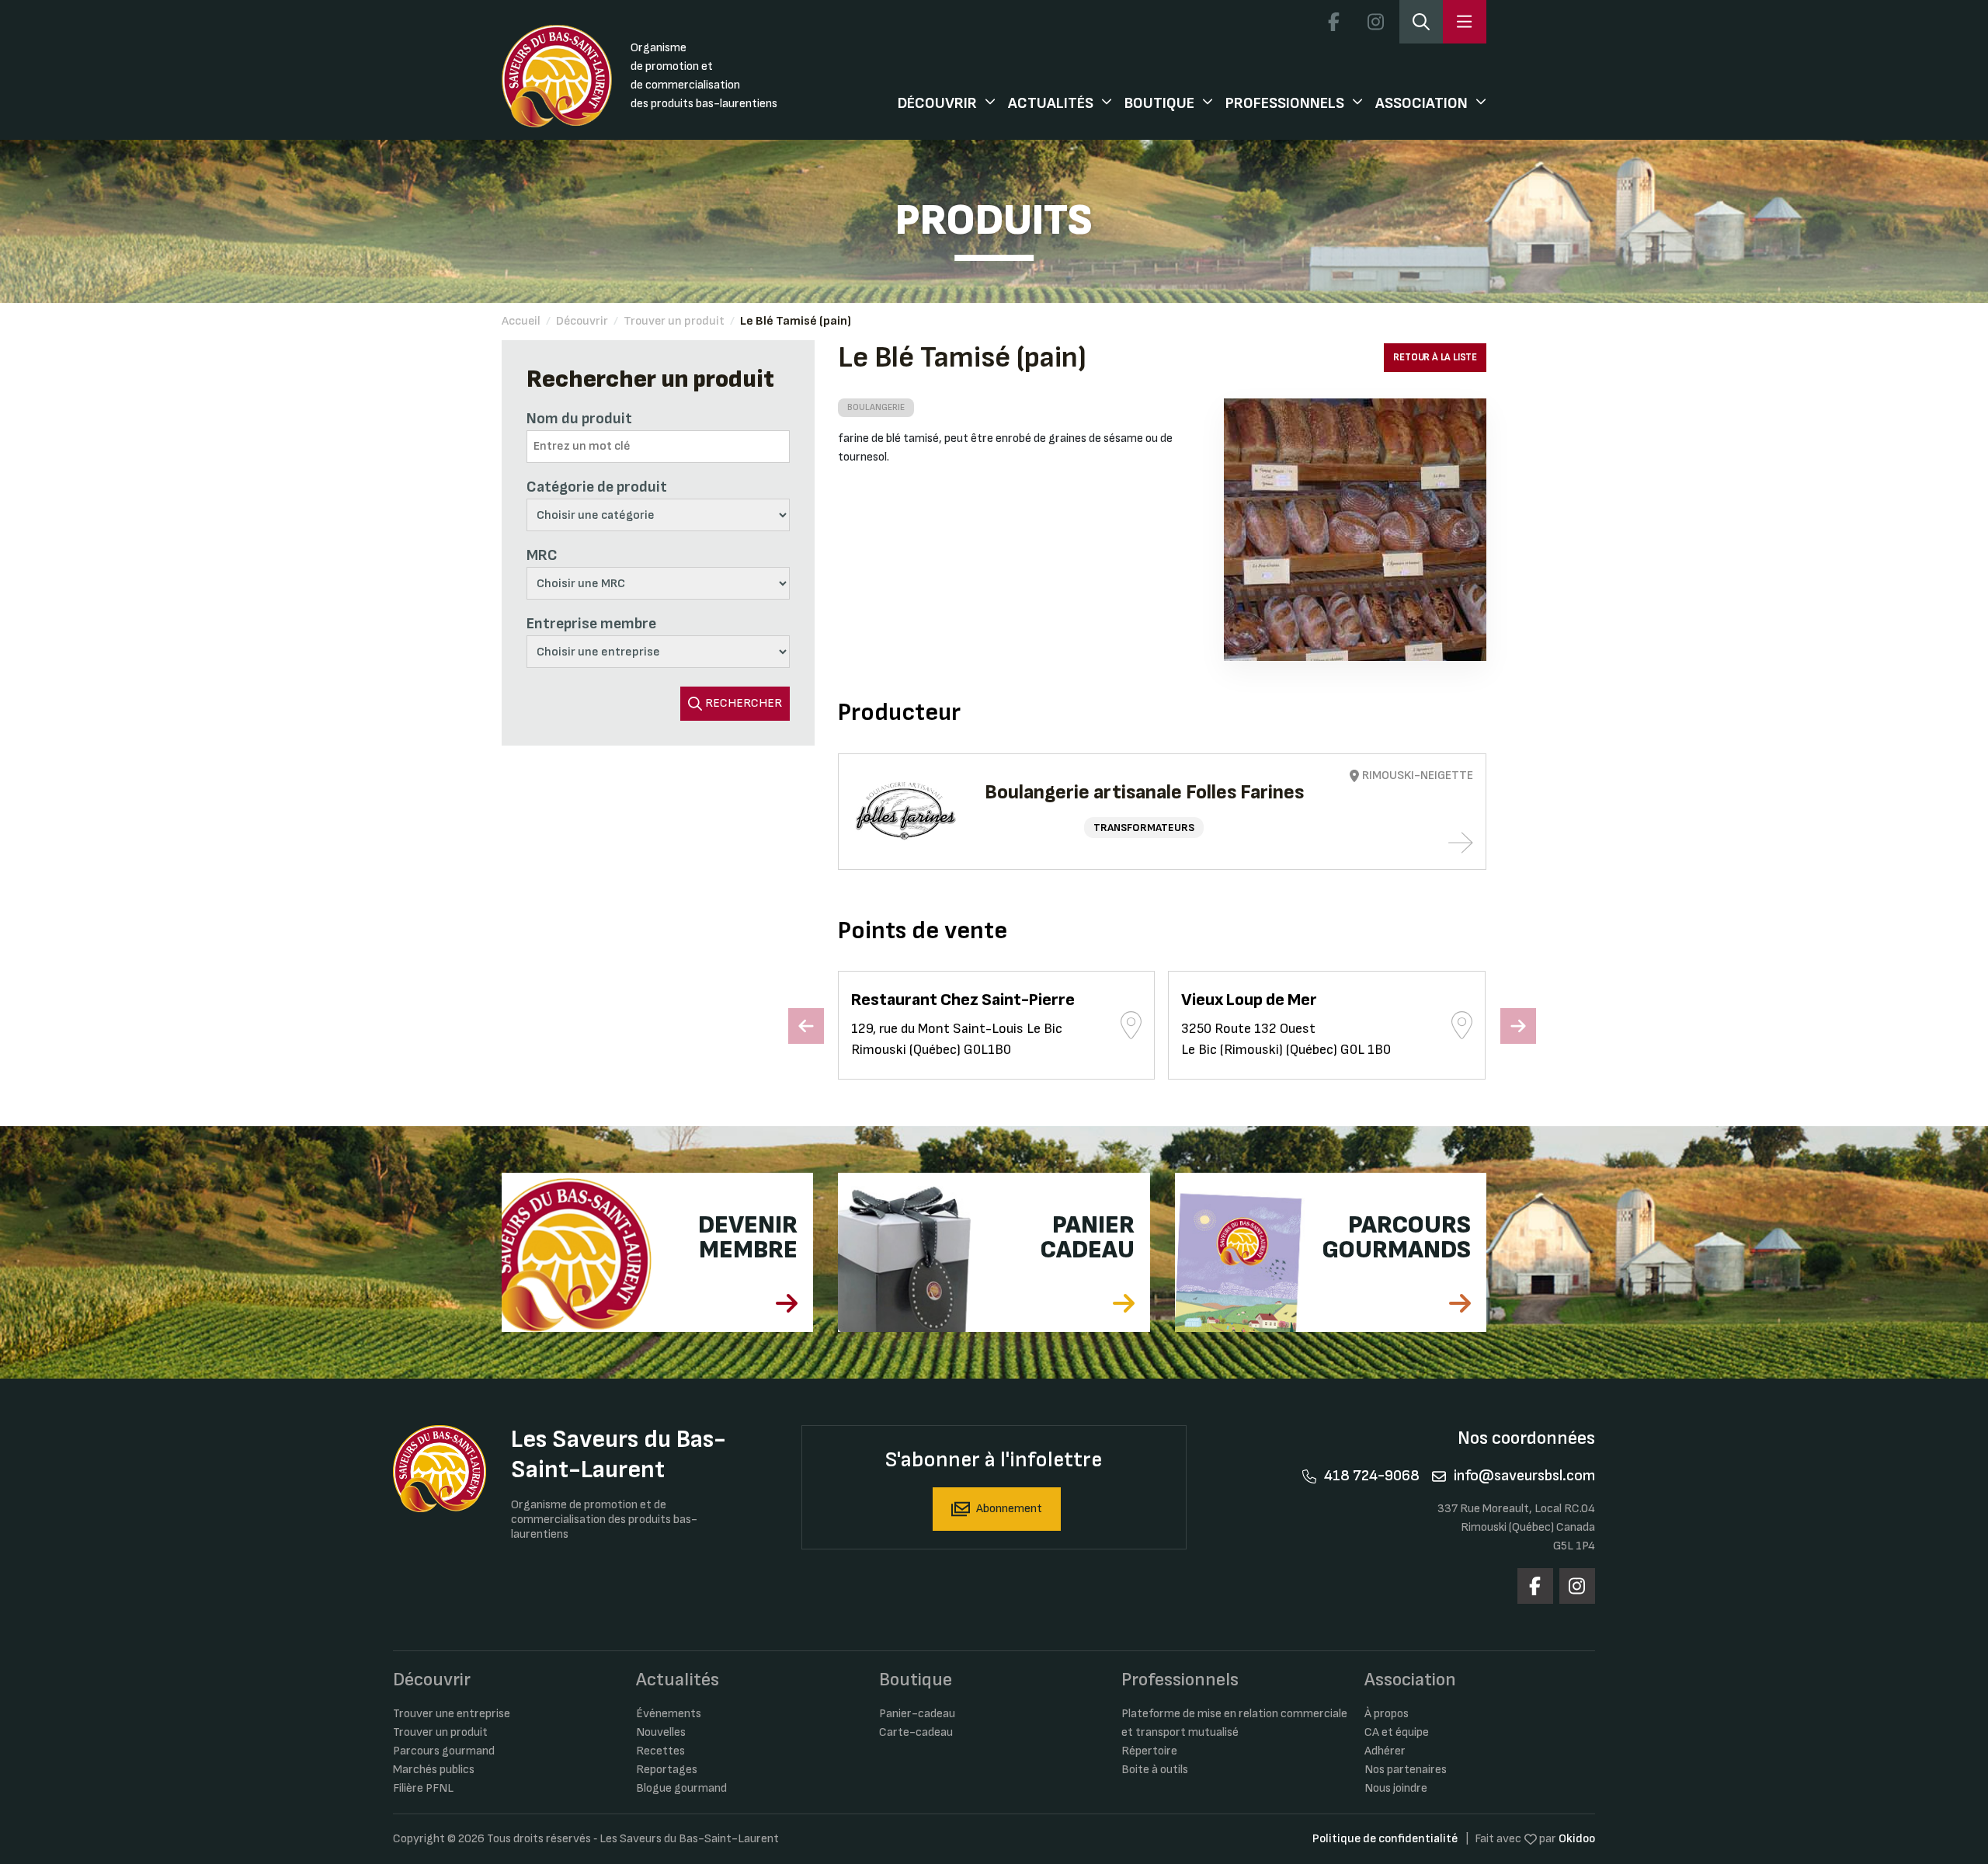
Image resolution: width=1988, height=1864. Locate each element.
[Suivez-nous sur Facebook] (1333, 22)
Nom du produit (579, 419)
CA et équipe (1397, 1732)
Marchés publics (434, 1770)
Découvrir (937, 103)
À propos (1387, 1714)
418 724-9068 (1372, 1476)
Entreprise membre (591, 624)
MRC (542, 555)
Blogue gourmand (681, 1788)
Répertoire (1149, 1751)
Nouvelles (661, 1732)
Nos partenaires (1406, 1770)
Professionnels (1285, 103)
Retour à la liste (1435, 357)
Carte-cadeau (916, 1732)
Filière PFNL (423, 1788)
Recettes (660, 1751)
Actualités (1051, 103)
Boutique (1159, 103)
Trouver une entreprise (452, 1714)
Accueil (521, 321)
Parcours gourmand (444, 1751)
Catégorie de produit (597, 487)
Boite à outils (1155, 1770)
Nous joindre (1396, 1788)
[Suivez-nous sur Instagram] (1375, 22)
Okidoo (1577, 1839)
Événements (669, 1714)
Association (1421, 103)
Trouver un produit (674, 321)
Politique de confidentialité (1385, 1839)
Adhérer (1385, 1751)
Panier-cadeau (917, 1714)
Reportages (667, 1770)
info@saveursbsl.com (1524, 1476)
